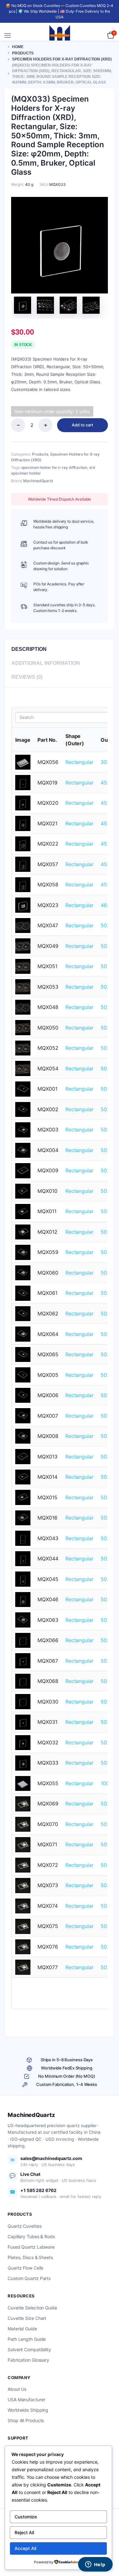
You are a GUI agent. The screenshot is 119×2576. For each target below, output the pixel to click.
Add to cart (83, 425)
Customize (26, 2517)
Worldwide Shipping (28, 2410)
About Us (17, 2389)
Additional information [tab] (46, 663)
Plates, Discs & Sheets (30, 2257)
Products (23, 53)
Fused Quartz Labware (31, 2247)
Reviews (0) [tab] (27, 677)
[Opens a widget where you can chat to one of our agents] (95, 2565)
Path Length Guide (27, 2339)
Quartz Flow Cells (25, 2268)
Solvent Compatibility (29, 2349)
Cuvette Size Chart (27, 2318)
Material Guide (22, 2329)
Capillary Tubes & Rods (31, 2236)
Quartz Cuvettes (25, 2226)
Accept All (25, 2548)
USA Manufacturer (26, 2400)
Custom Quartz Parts (29, 2278)
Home (18, 47)
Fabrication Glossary (28, 2360)
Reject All (24, 2532)
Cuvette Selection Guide (32, 2308)
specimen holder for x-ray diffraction (54, 467)
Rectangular (79, 762)
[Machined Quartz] (60, 35)
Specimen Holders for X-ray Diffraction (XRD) (62, 59)
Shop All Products (26, 2420)
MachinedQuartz (38, 481)
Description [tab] (29, 649)
